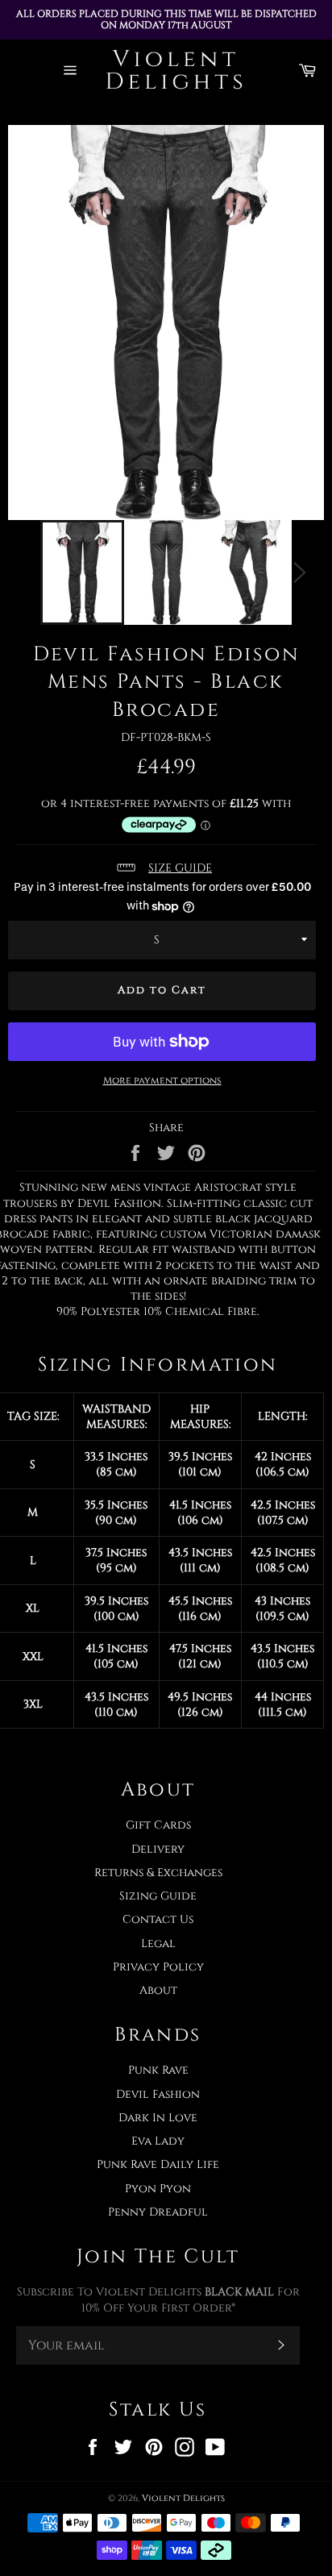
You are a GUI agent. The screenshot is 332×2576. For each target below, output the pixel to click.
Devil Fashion (158, 2094)
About (158, 1990)
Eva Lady (158, 2141)
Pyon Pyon (158, 2189)
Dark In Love (158, 2118)
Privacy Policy (158, 1967)
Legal (158, 1943)
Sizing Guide (158, 1896)
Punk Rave (158, 2070)
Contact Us (158, 1919)
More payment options (162, 1080)
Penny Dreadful (158, 2212)
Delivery (158, 1849)
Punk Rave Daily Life (158, 2164)
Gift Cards (158, 1825)
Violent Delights (183, 2498)
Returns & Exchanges (158, 1873)
